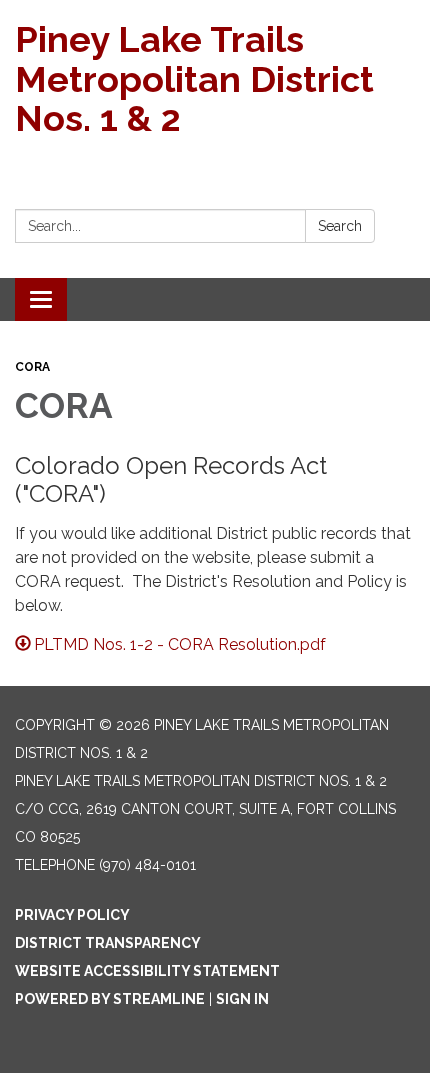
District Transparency (108, 943)
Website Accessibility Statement (147, 971)
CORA (32, 367)
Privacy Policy (72, 915)
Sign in (242, 999)
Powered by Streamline (110, 999)
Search (340, 226)
